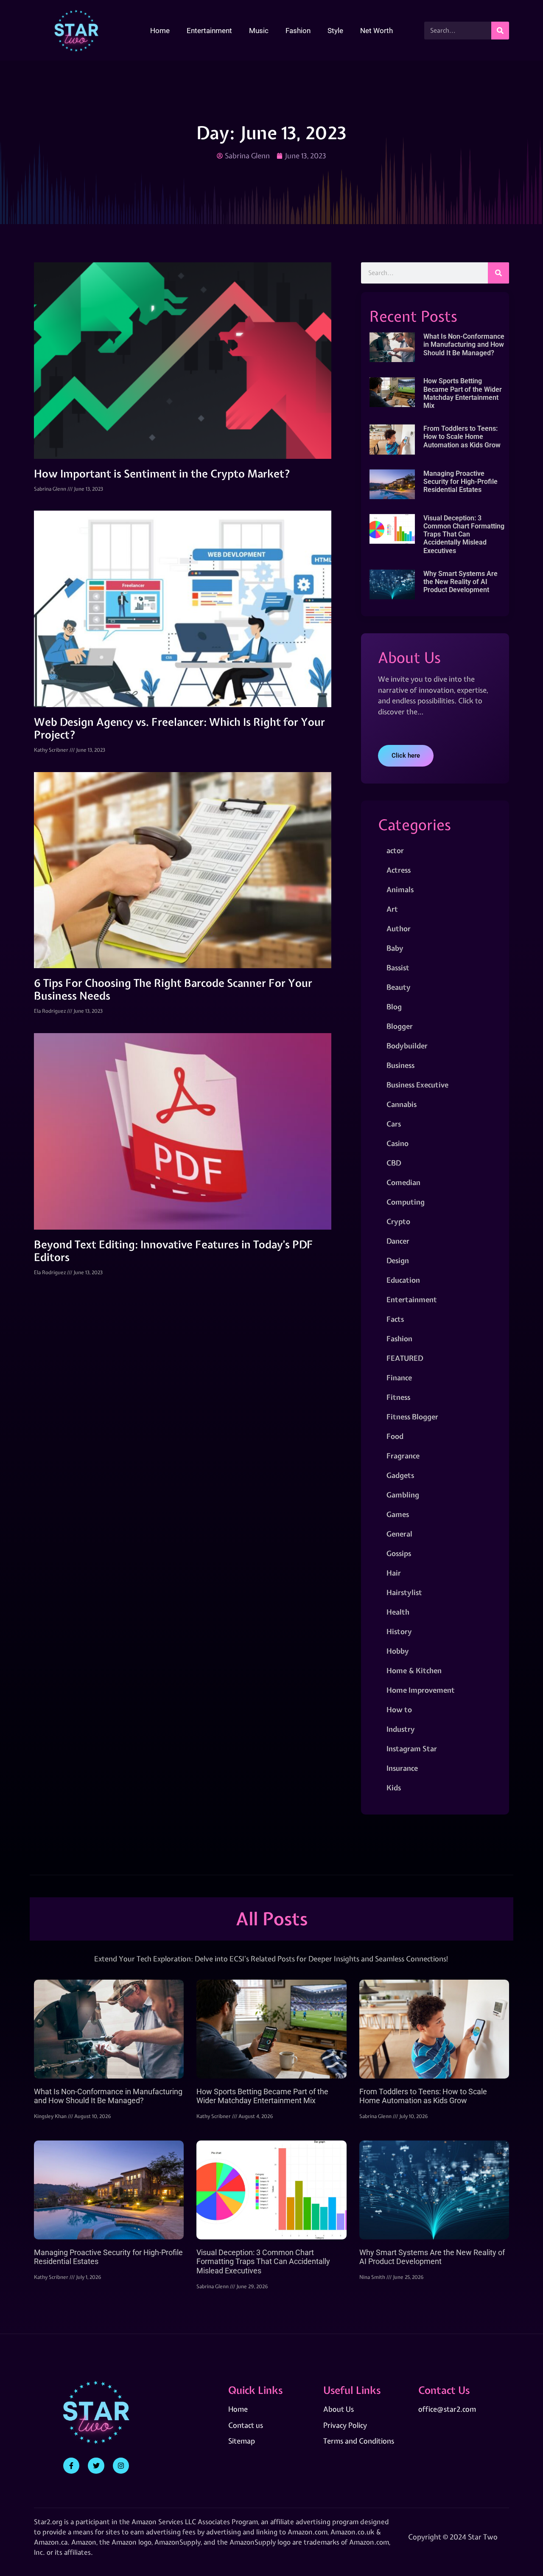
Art (392, 909)
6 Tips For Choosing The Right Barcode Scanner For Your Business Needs (173, 989)
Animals (400, 889)
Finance (399, 1378)
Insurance (402, 1768)
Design (398, 1260)
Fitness (398, 1397)
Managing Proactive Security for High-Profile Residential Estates (460, 482)
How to (399, 1709)
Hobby (398, 1651)
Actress (399, 870)
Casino (397, 1143)
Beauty (399, 987)
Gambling (403, 1495)
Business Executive (417, 1085)
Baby (395, 948)
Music (259, 31)
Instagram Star (412, 1749)
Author (399, 928)
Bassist (398, 968)
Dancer (398, 1241)
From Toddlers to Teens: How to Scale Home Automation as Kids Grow (462, 437)
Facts (395, 1319)
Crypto (398, 1221)
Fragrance (403, 1456)
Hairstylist (404, 1592)
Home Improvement (421, 1690)
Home (160, 31)
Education (403, 1280)
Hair (394, 1573)
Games (398, 1514)
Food (395, 1436)
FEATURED (405, 1358)
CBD (394, 1163)
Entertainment (209, 31)
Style (335, 31)
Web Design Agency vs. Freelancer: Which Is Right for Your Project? (179, 728)
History (399, 1631)
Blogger (400, 1026)
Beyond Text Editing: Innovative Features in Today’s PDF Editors (174, 1251)
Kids (394, 1788)
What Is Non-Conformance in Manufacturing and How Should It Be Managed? (464, 344)
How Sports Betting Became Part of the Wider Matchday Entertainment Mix (463, 393)
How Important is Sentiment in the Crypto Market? (162, 474)
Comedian (403, 1182)
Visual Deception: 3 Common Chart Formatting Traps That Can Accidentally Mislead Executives (464, 534)
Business (400, 1065)
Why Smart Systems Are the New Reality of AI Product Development (460, 582)
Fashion (298, 31)
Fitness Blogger (412, 1417)
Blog (394, 1007)
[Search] (500, 31)
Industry (401, 1729)
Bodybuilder (407, 1046)
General (399, 1534)
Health (398, 1612)
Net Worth (376, 31)
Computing (406, 1202)
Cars (394, 1124)
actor (395, 850)
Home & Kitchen (414, 1670)
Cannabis (402, 1104)
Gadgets (400, 1475)
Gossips (399, 1553)
